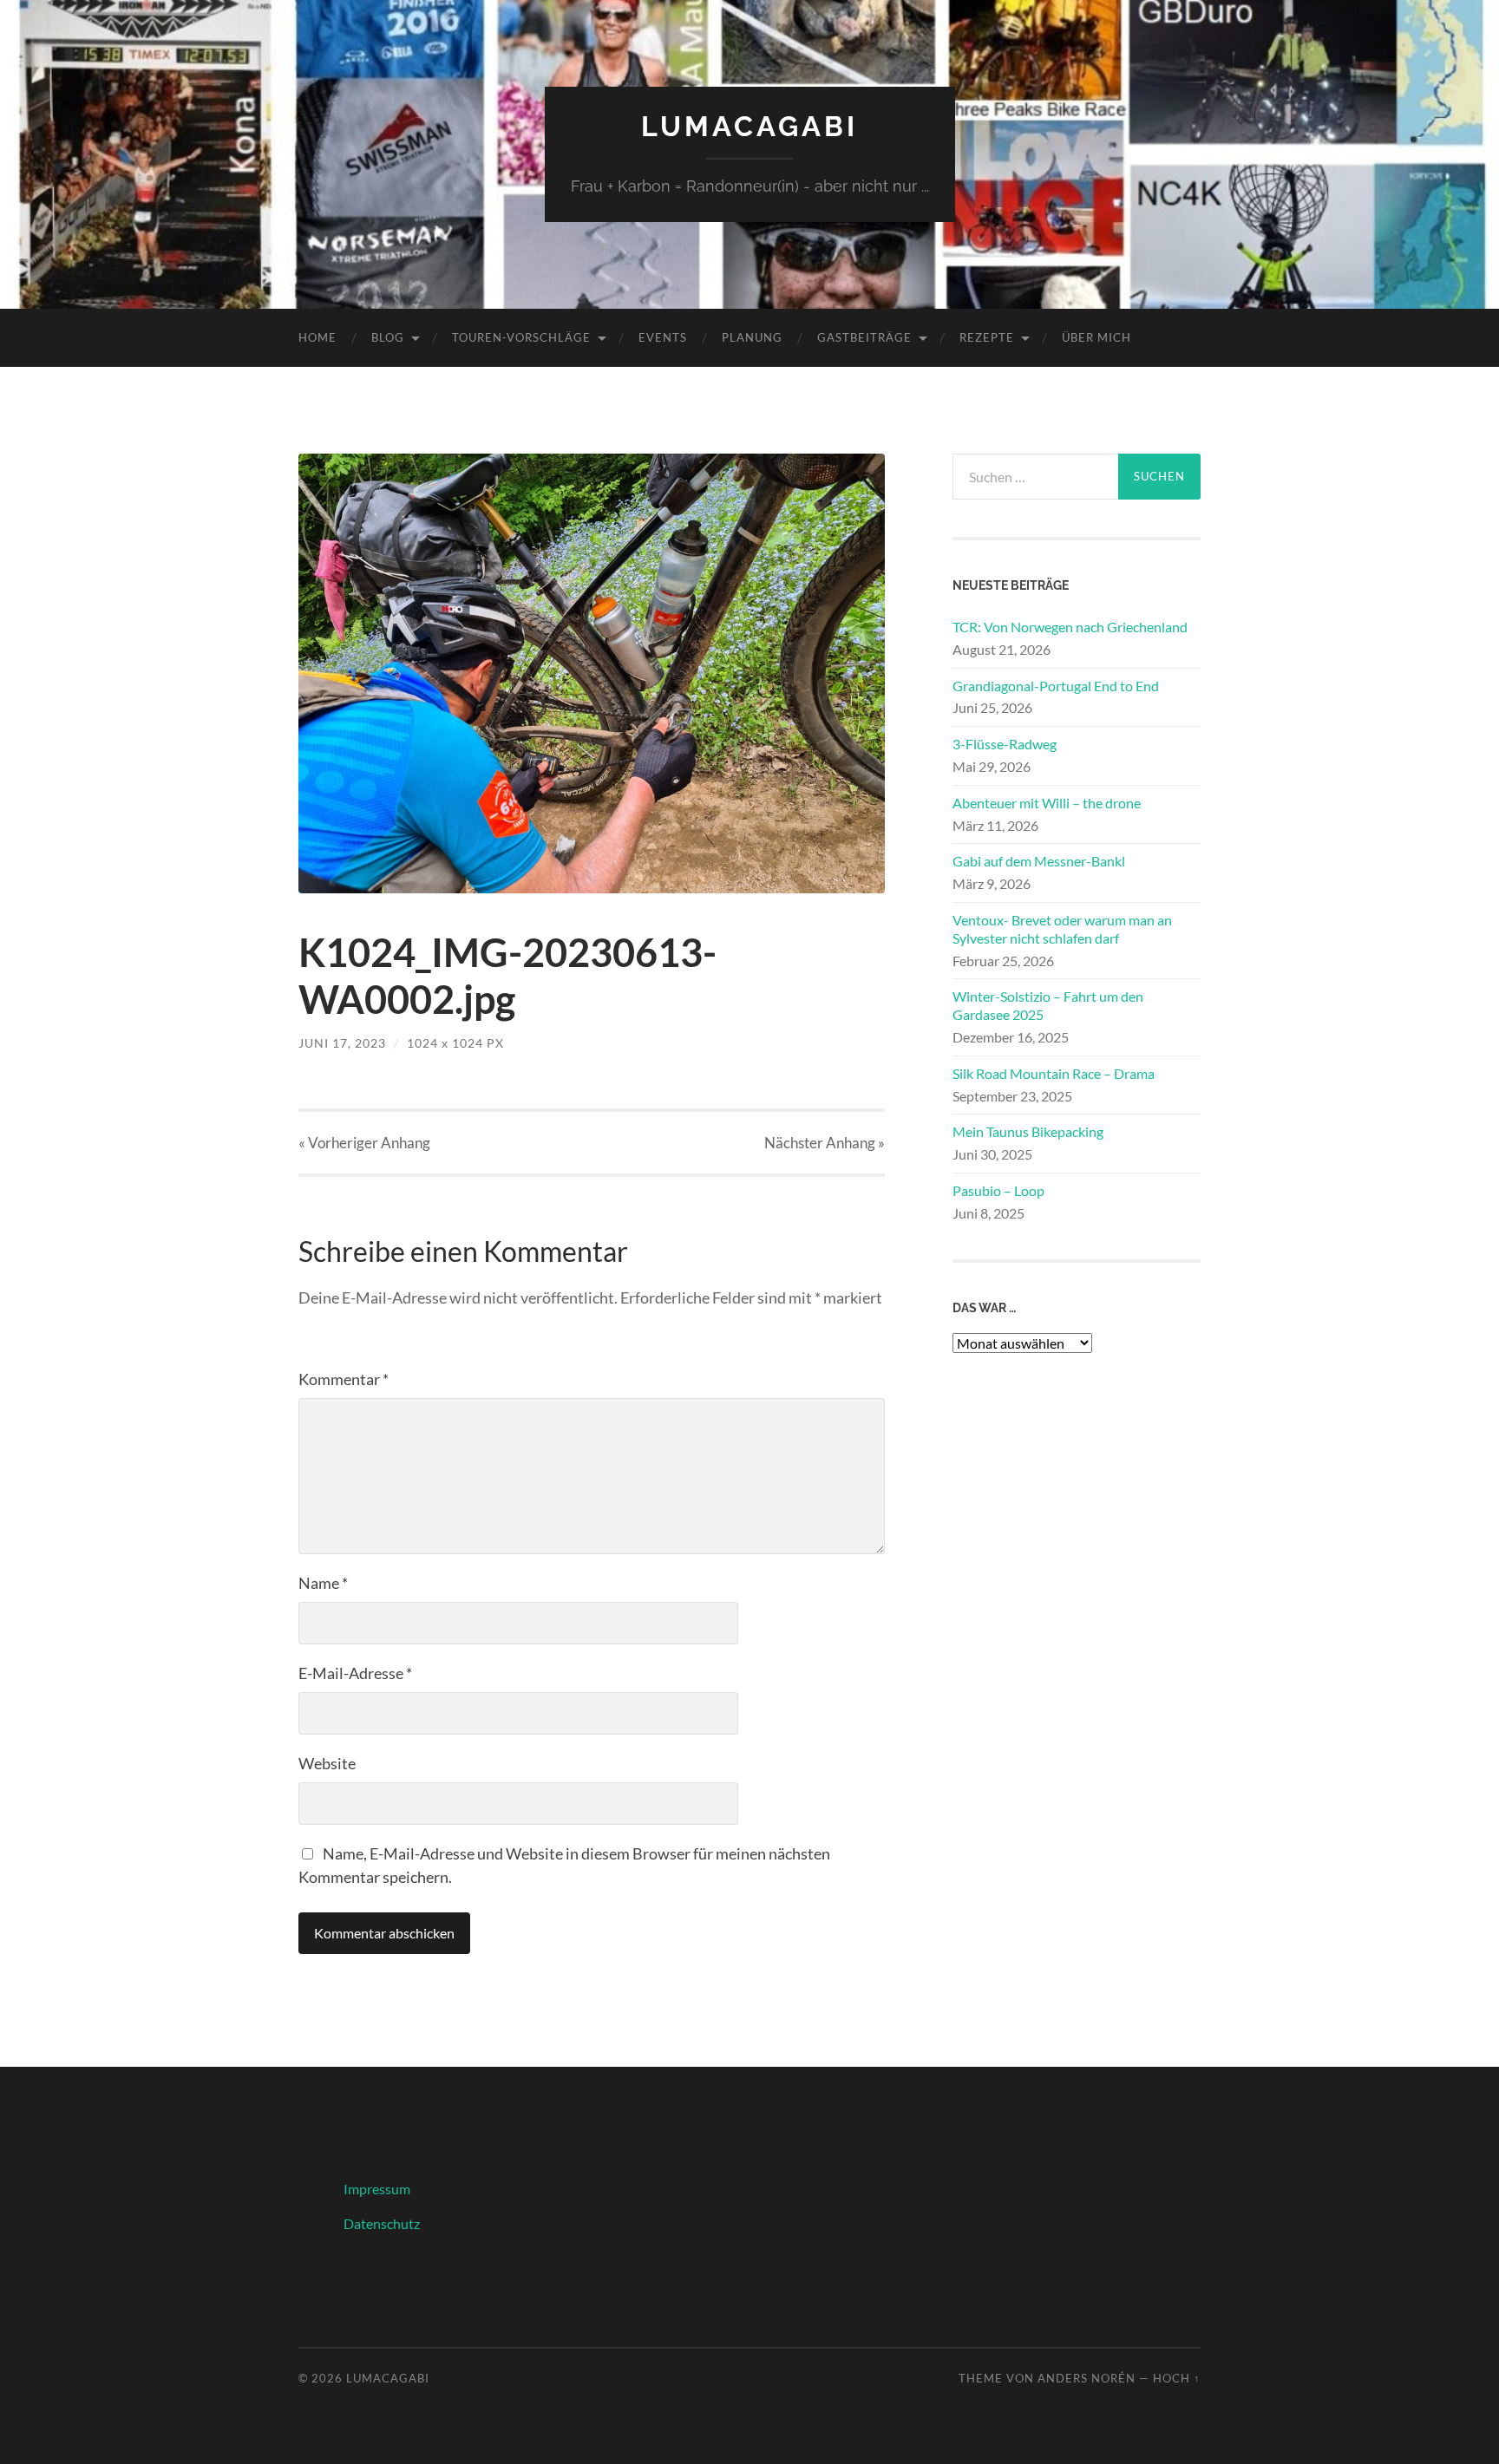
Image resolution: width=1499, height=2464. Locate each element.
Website (327, 1763)
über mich (1096, 337)
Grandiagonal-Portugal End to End (1056, 686)
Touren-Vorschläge (521, 337)
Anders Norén (1087, 2378)
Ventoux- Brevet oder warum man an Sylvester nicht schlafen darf (1062, 929)
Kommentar (344, 1379)
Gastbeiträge (864, 337)
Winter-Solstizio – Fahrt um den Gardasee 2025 (1048, 1005)
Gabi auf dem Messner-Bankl (1039, 861)
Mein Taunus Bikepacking (1028, 1131)
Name (323, 1583)
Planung (752, 337)
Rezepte (987, 337)
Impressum (377, 2189)
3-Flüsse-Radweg (1005, 744)
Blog (388, 337)
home (317, 337)
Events (663, 337)
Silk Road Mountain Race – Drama (1054, 1073)
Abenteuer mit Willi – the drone (1047, 803)
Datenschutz (382, 2223)
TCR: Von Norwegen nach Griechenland (1070, 627)
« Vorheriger (364, 1143)
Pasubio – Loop (998, 1190)
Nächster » (825, 1143)
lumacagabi (749, 126)
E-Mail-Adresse (355, 1673)
